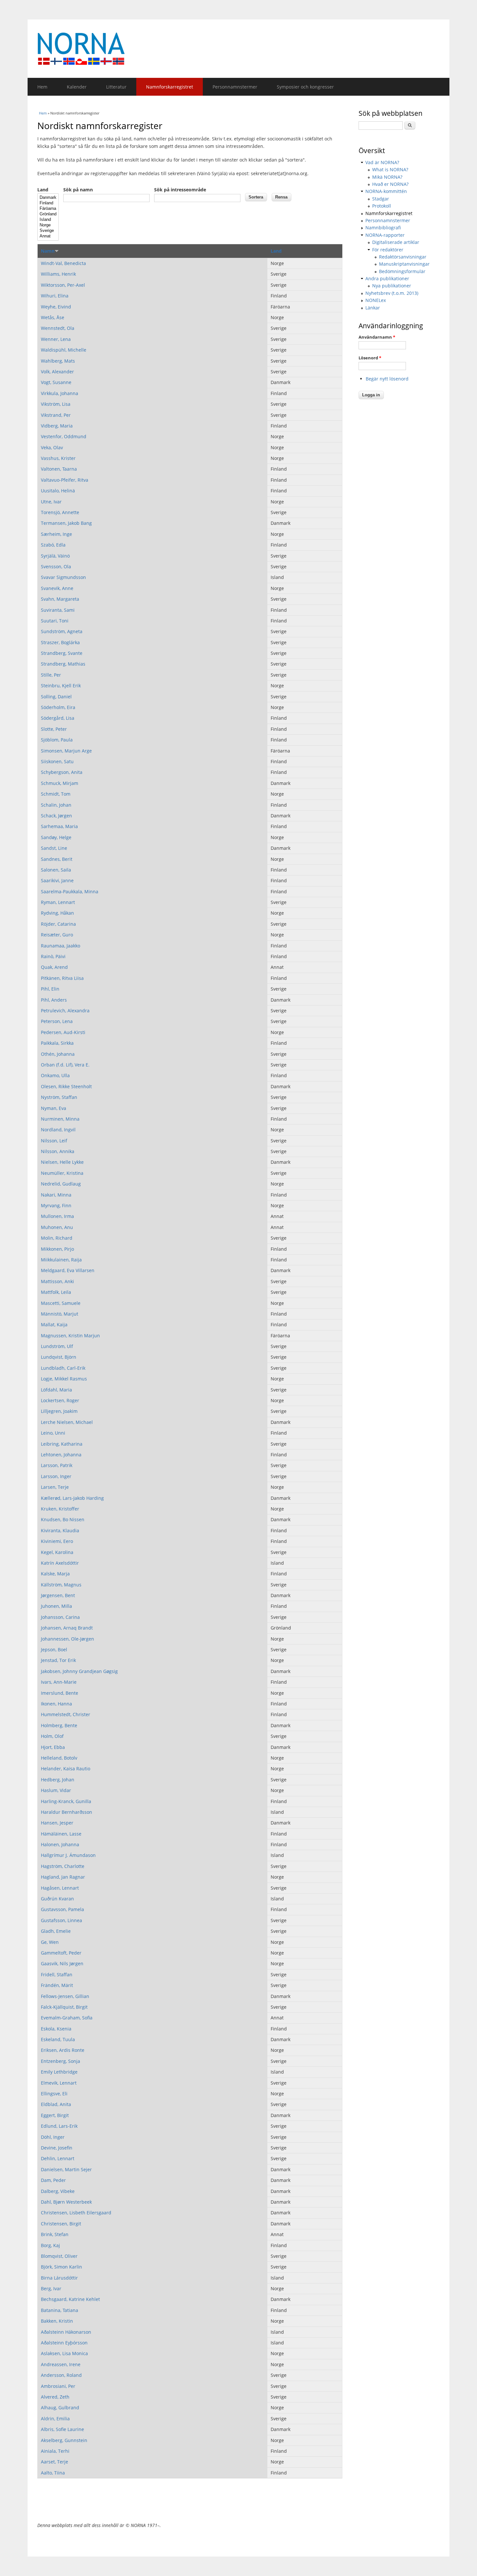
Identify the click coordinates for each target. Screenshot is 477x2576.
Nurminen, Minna (60, 1119)
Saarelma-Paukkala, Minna (70, 891)
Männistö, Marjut (60, 1314)
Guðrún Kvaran (57, 1899)
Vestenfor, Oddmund (64, 436)
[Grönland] (48, 214)
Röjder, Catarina (58, 924)
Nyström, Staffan (59, 1097)
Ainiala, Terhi (55, 2451)
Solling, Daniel (56, 697)
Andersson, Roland (61, 2375)
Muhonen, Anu (57, 1227)
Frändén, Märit (57, 1985)
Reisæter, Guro (57, 935)
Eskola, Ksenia (56, 2029)
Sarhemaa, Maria (59, 826)
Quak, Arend (54, 967)
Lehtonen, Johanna (61, 1455)
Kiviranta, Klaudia (60, 1530)
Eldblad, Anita (56, 2104)
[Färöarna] (48, 209)
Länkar (373, 308)
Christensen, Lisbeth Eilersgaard (76, 2213)
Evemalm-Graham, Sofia (67, 2018)
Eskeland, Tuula (58, 2039)
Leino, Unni (53, 1433)
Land (43, 190)
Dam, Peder (53, 2180)
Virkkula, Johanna (60, 393)
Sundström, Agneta (62, 631)
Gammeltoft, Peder (61, 1953)
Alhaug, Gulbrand (60, 2407)
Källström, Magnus (61, 1585)
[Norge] (48, 225)
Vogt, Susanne (56, 382)
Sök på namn (78, 190)
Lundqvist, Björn (59, 1357)
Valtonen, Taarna (59, 469)
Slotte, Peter (54, 729)
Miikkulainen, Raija (61, 1260)
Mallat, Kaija (54, 1324)
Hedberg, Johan (58, 1780)
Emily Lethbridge (59, 2072)
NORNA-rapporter (385, 235)
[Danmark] (48, 198)
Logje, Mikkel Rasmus (64, 1379)
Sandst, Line (54, 848)
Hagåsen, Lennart (60, 1888)
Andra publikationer (387, 278)
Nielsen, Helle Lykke (62, 1162)
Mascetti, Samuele (61, 1303)
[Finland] (48, 203)
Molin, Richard (57, 1238)
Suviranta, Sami (58, 610)
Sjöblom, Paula (57, 740)
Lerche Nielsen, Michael (67, 1422)
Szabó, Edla (53, 545)
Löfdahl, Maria (56, 1390)
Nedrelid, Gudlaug (61, 1184)
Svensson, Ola (56, 566)
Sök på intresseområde (180, 190)
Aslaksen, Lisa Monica (64, 2353)
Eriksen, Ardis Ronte (63, 2050)
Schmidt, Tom (56, 794)
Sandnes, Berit (57, 859)
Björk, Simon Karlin (61, 2267)
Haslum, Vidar (56, 1790)
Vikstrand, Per (56, 415)
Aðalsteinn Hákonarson (66, 2332)
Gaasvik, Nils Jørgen (62, 1963)
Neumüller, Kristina (62, 1173)
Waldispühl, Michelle (64, 350)
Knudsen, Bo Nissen (63, 1519)
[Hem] (238, 49)
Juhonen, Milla (56, 1606)
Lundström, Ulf (57, 1346)
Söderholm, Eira (58, 707)
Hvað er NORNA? (390, 184)
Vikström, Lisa (56, 404)
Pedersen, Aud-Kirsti (63, 1032)
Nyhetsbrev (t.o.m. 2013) (392, 293)
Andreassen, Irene (61, 2364)
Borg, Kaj (50, 2245)
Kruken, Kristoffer (60, 1509)
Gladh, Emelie (56, 1931)
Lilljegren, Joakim (59, 1411)
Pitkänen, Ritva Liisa (62, 978)
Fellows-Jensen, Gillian (65, 1996)
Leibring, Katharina (62, 1444)
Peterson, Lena (57, 1021)
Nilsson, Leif (54, 1141)
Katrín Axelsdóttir (60, 1563)
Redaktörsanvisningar (403, 257)
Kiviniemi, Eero (57, 1541)
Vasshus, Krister (58, 458)
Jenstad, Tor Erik (58, 1660)
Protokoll (382, 206)
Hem (42, 87)
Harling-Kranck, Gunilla (66, 1801)
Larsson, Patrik (57, 1465)
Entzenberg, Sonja (61, 2061)
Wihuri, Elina (55, 296)
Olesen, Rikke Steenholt (66, 1086)
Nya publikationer (392, 286)
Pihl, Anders (54, 1000)
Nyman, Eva (54, 1108)
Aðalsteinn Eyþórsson (64, 2343)
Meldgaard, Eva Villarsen (68, 1270)
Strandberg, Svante (62, 653)
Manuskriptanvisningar (404, 264)
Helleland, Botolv (59, 1758)
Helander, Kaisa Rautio (66, 1769)
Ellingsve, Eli (54, 2094)
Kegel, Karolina (57, 1552)
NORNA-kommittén (386, 191)
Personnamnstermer (235, 87)
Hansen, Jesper (57, 1823)
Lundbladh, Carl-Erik (63, 1368)
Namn (48, 251)
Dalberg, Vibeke (58, 2191)
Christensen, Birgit (61, 2224)
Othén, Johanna (58, 1054)
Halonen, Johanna (60, 1844)
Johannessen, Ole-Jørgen (67, 1639)
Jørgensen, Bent (58, 1595)
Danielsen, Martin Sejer (66, 2169)
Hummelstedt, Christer (66, 1714)
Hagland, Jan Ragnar (63, 1877)
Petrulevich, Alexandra (65, 1011)
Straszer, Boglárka (60, 642)
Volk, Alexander (57, 372)
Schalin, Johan (56, 805)
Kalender (77, 87)
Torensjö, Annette (60, 512)
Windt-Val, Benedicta (63, 263)
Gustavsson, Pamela (62, 1909)
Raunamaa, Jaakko (61, 946)
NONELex (376, 300)
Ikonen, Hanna (56, 1704)
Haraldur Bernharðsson (67, 1812)
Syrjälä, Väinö (55, 556)
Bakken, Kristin (57, 2321)
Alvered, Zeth (55, 2397)
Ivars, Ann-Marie (59, 1682)
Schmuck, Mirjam (60, 783)
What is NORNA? (390, 169)
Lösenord (370, 358)
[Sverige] (48, 231)
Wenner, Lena (56, 339)
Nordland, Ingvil (58, 1130)
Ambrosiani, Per (58, 2386)
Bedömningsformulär (402, 271)
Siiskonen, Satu (57, 761)
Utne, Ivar (51, 502)
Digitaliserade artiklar (396, 242)
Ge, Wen (50, 1942)
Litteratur (116, 87)
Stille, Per (51, 675)
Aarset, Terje (55, 2462)
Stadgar (381, 199)
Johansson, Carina (60, 1617)
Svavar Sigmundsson (63, 577)
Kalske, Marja (55, 1574)
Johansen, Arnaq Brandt (67, 1628)
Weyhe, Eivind (56, 307)
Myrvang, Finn (56, 1205)
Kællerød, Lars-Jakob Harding (72, 1498)
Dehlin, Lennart (58, 2158)
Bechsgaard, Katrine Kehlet (70, 2299)
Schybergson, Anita (62, 772)
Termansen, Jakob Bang (66, 523)
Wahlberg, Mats (58, 361)
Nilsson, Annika (58, 1151)
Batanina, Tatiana (60, 2310)
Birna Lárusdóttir (59, 2278)
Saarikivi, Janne (57, 880)
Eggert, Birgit (55, 2115)
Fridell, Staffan (57, 1974)
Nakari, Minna (56, 1195)
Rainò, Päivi (53, 956)
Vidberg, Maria (57, 426)
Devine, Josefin (57, 2148)
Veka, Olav (52, 447)
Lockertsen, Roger (60, 1400)
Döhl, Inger (53, 2137)
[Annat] (48, 236)
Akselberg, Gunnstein (64, 2440)
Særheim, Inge (56, 534)
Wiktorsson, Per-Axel (63, 285)
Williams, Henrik (58, 274)
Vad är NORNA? (382, 162)
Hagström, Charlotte (63, 1866)
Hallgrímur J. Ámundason (68, 1855)
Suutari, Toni (55, 621)
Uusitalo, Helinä (58, 491)
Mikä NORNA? (387, 177)
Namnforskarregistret (170, 87)
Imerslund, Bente (60, 1693)
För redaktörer (388, 250)
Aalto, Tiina (53, 2473)
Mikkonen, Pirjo (57, 1249)
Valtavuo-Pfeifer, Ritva (65, 480)
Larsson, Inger (56, 1476)
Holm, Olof (52, 1736)
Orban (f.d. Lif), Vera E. (65, 1065)
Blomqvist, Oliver (59, 2256)
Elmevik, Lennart (59, 2083)
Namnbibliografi (383, 228)
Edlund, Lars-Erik (59, 2126)
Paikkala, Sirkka (57, 1043)
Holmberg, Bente (59, 1725)
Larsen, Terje (55, 1487)
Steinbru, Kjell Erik (61, 686)
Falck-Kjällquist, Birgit (64, 2007)
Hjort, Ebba (53, 1747)
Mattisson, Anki (57, 1281)
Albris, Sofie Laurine (62, 2429)
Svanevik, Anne (57, 588)
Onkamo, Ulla (55, 1075)
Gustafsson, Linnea (61, 1920)
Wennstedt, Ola (58, 328)
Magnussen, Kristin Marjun (70, 1336)
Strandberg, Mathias (63, 664)
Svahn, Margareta (60, 599)
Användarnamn (377, 337)
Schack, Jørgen (56, 816)
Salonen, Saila (56, 870)
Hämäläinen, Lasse (61, 1834)
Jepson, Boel (54, 1649)
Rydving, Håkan (57, 913)
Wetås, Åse (53, 317)
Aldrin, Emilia (55, 2419)
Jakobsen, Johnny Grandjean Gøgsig (79, 1671)
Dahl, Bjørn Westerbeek (66, 2202)
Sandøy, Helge (56, 837)
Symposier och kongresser (305, 87)
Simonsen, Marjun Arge (66, 751)
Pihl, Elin (50, 989)
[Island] (48, 220)
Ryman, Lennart (58, 902)
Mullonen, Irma (57, 1216)
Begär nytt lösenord (387, 379)
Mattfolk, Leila (56, 1292)
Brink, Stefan (55, 2234)
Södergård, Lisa (58, 718)
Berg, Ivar (51, 2288)
